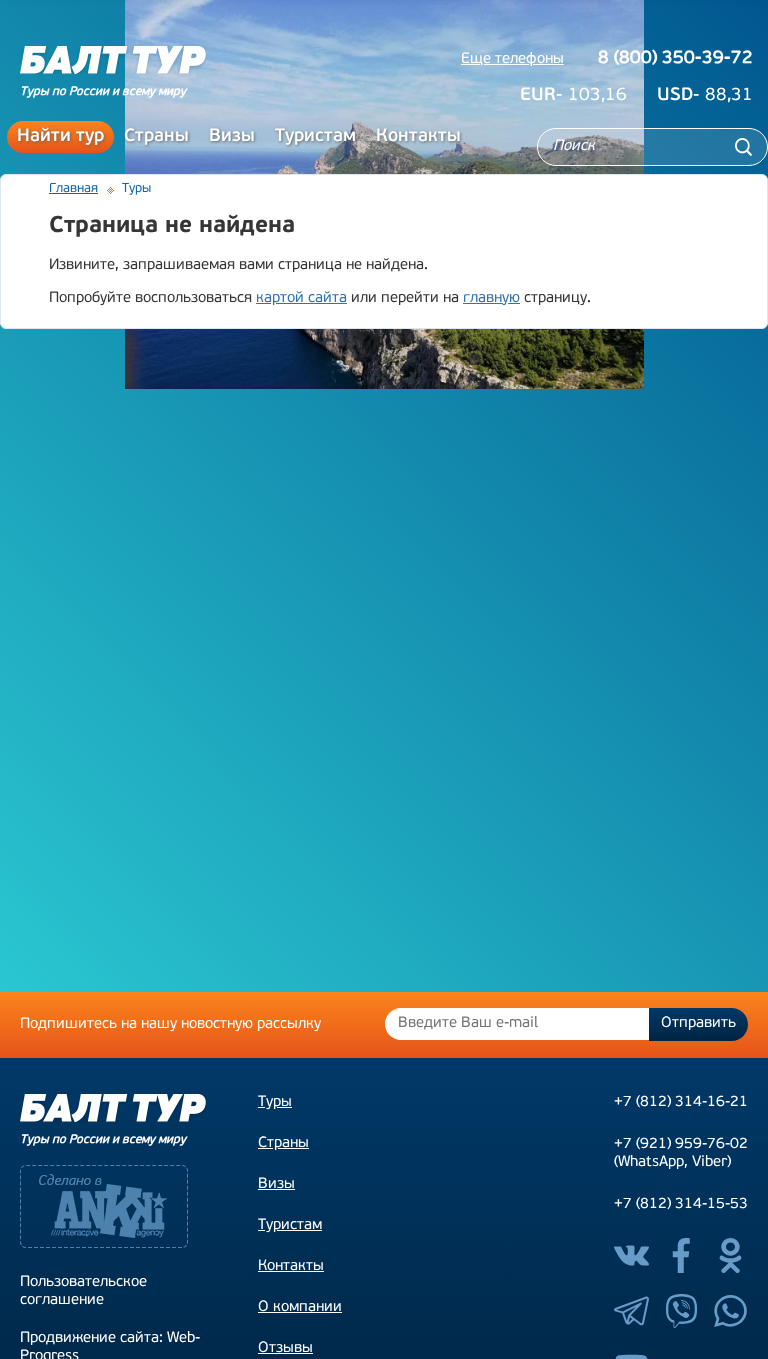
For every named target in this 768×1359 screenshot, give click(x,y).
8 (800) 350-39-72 (675, 59)
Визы (232, 137)
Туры (275, 1102)
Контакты (418, 137)
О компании (300, 1307)
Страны (156, 137)
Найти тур (60, 137)
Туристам (315, 137)
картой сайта (301, 298)
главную (491, 298)
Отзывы (285, 1348)
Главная (73, 188)
